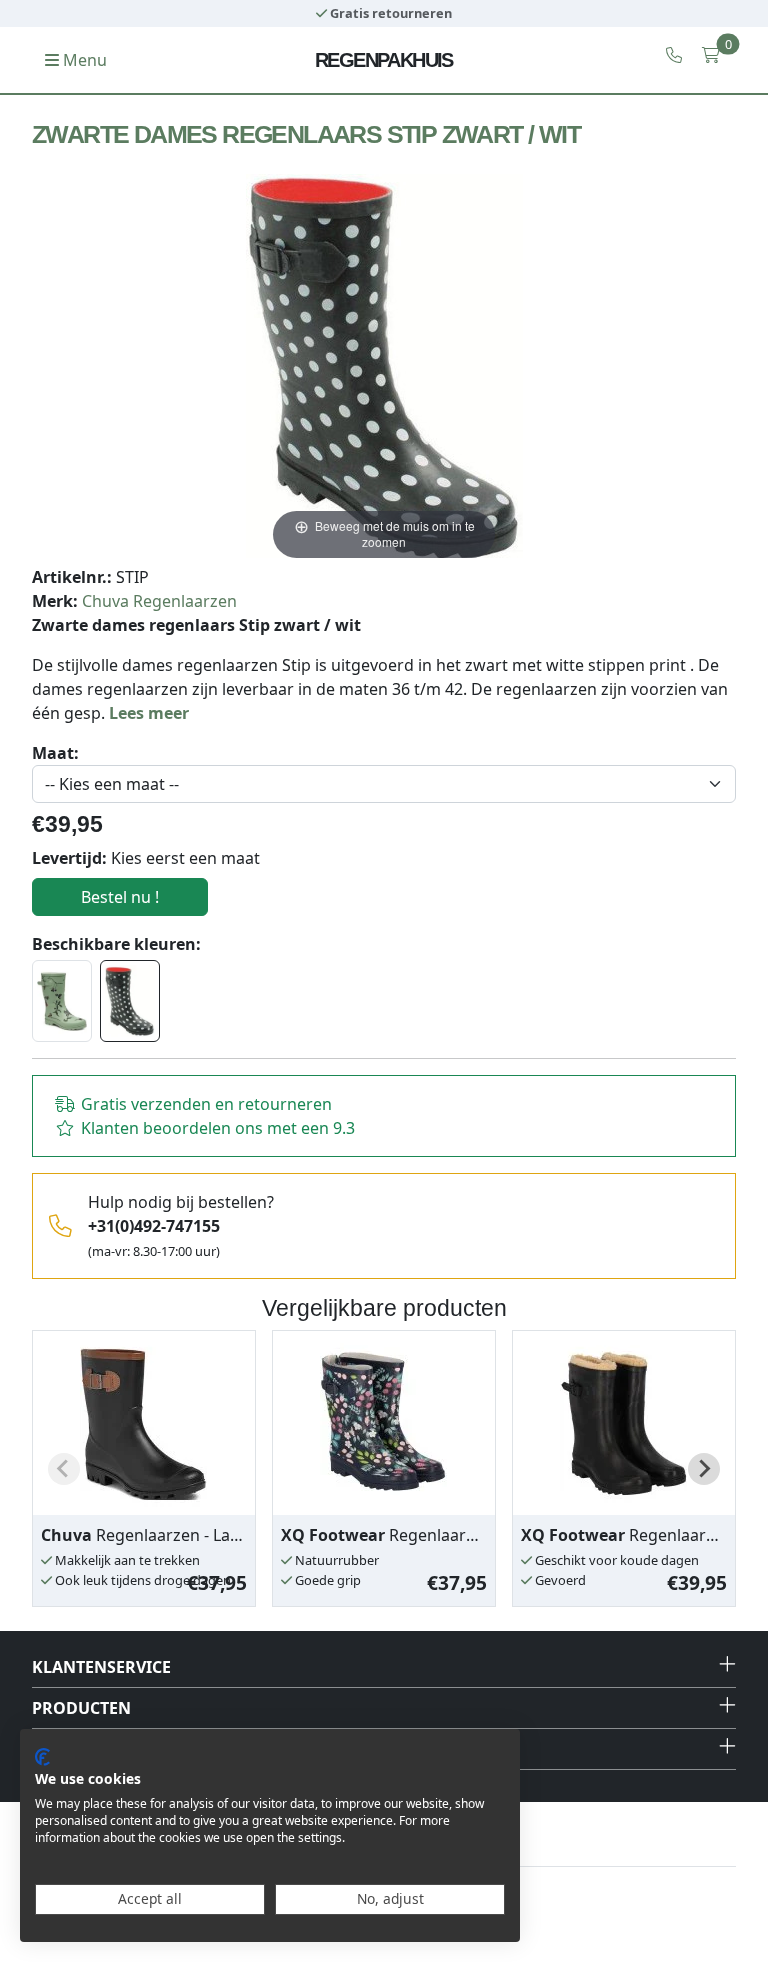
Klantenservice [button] (101, 1667)
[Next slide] (704, 1469)
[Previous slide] (64, 1469)
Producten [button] (81, 1708)
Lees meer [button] (149, 713)
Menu (83, 60)
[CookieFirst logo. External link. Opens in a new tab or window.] (42, 1757)
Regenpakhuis (384, 60)
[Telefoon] (674, 55)
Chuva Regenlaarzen (159, 601)
